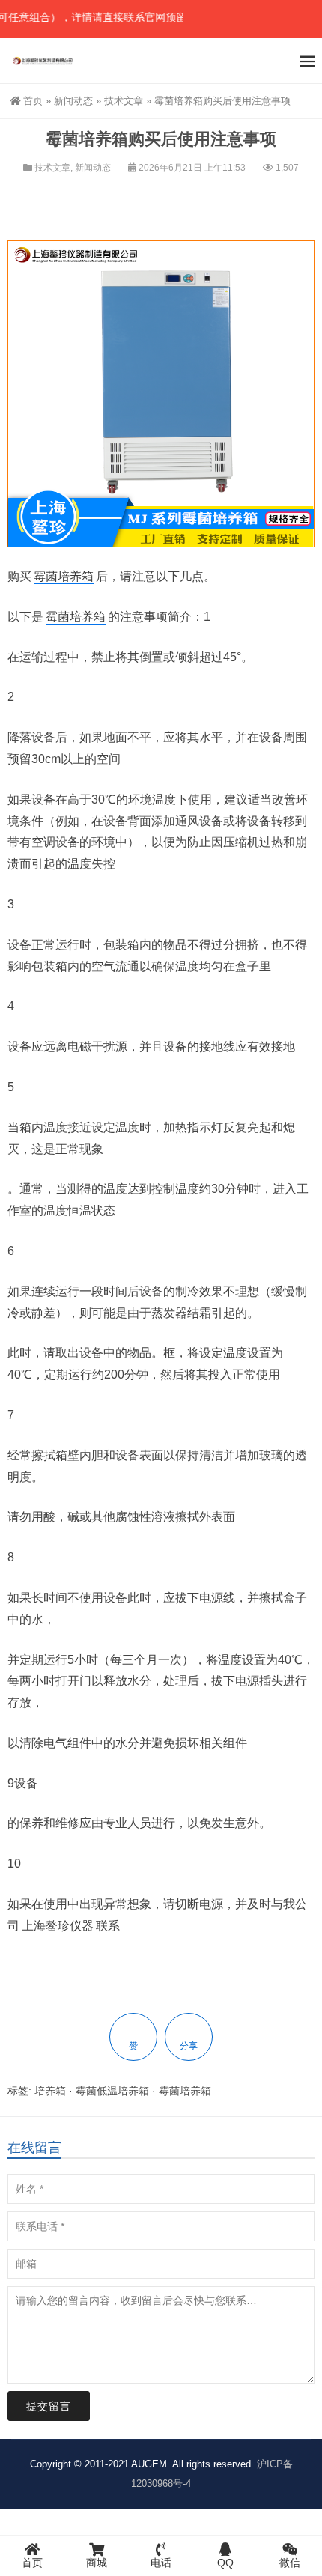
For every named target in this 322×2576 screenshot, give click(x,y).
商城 (97, 2563)
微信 (290, 2563)
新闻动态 (73, 101)
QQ (225, 2563)
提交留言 (49, 2406)
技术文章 (124, 101)
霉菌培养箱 (64, 576)
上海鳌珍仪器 (58, 1926)
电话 (161, 2563)
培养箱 (50, 2091)
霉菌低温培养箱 (112, 2091)
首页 (33, 101)
